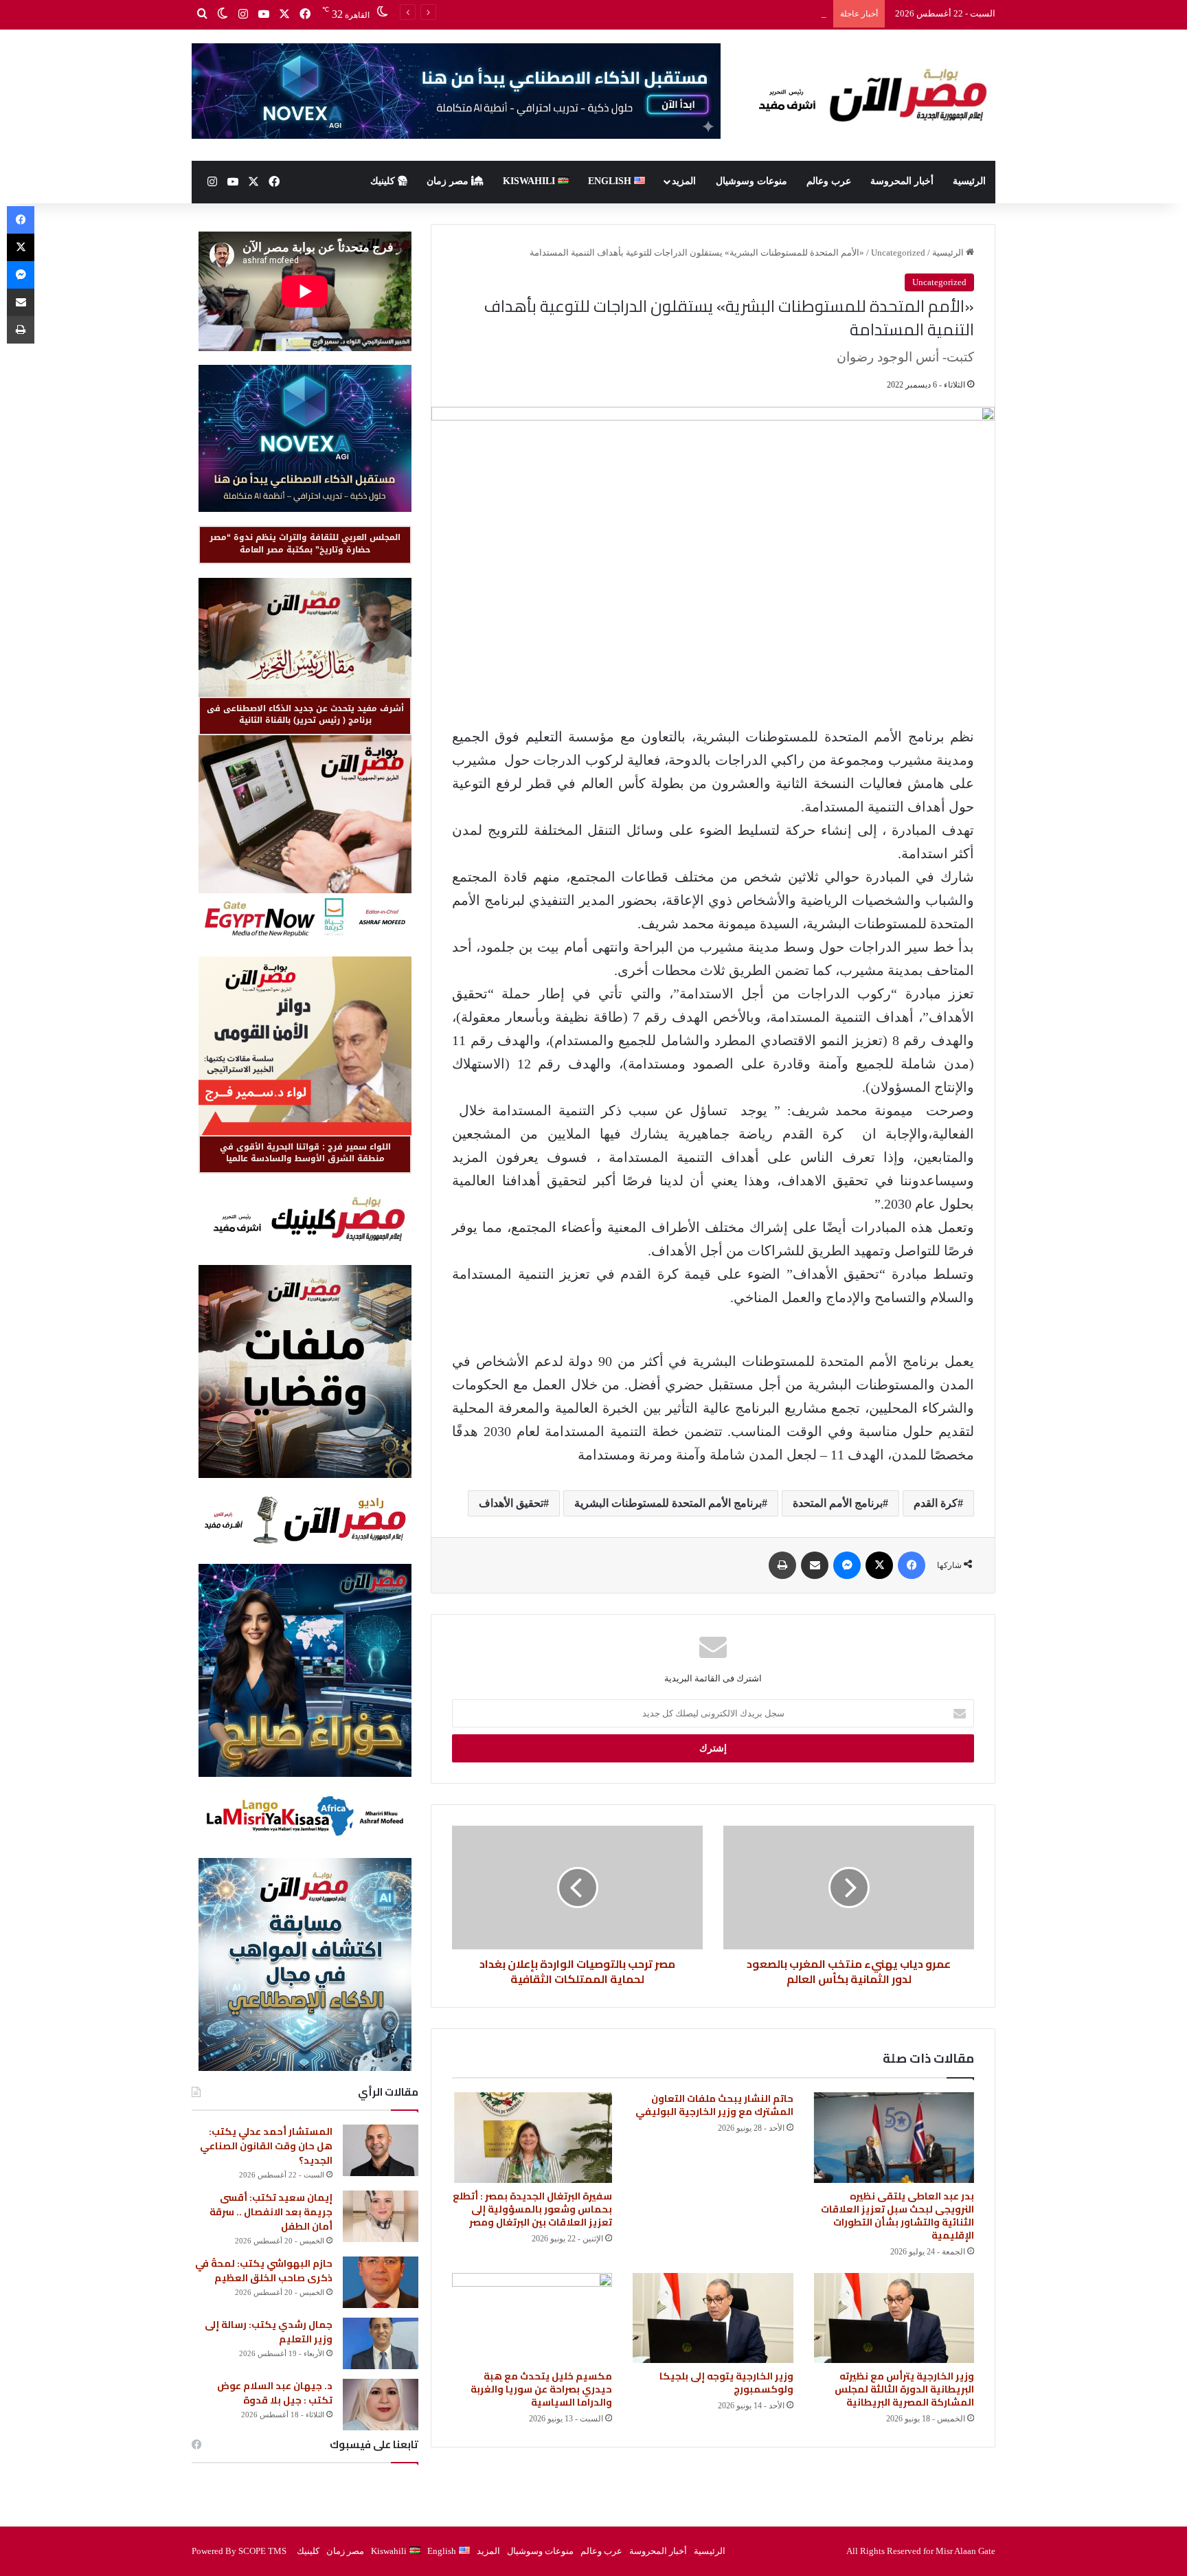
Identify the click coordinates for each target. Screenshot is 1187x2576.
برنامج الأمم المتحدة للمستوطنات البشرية (668, 1503)
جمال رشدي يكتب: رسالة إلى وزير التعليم (269, 2332)
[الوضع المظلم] (223, 14)
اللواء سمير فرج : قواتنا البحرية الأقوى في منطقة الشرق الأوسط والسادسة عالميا (305, 1153)
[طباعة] (782, 1565)
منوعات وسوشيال (751, 181)
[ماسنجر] (847, 1565)
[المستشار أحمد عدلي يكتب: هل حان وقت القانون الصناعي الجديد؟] (381, 2150)
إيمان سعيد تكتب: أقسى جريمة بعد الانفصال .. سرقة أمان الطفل (271, 2212)
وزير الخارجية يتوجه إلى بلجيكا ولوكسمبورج (726, 2383)
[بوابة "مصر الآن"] (868, 95)
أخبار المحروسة (902, 181)
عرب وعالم (829, 181)
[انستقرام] (243, 14)
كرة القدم (936, 1503)
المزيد (684, 181)
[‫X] (284, 14)
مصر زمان (449, 181)
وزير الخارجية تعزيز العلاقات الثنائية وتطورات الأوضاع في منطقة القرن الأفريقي (680, 13)
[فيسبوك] (305, 14)
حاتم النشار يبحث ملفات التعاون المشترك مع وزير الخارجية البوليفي (714, 2105)
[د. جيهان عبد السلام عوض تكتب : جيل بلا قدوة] (381, 2405)
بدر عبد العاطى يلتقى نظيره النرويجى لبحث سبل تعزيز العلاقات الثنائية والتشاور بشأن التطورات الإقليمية (897, 2216)
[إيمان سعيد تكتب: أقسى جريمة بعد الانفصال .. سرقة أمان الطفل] (381, 2216)
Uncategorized (898, 253)
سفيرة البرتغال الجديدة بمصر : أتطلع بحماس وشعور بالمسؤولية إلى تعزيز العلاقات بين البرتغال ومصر (532, 2209)
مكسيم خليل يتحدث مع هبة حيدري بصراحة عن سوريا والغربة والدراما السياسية (541, 2389)
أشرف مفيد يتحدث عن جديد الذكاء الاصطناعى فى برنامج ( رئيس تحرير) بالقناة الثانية (305, 714)
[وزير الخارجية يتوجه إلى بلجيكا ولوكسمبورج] (713, 2318)
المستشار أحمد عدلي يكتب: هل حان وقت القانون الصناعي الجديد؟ (266, 2146)
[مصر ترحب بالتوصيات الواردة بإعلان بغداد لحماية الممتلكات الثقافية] (577, 1888)
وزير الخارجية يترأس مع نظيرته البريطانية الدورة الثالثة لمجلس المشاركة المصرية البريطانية (904, 2389)
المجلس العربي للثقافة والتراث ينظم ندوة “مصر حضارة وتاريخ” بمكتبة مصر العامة (305, 543)
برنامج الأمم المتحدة (838, 1503)
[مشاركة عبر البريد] (815, 1565)
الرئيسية (969, 181)
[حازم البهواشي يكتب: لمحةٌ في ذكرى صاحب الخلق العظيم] (381, 2282)
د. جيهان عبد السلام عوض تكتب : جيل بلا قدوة (275, 2393)
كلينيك (384, 181)
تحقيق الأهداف (511, 1503)
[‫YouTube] (264, 14)
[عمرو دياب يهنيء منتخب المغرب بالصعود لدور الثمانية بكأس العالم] (849, 1888)
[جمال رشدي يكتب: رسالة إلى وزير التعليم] (381, 2343)
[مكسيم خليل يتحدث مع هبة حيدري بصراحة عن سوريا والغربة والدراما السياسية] (532, 2318)
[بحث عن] (202, 14)
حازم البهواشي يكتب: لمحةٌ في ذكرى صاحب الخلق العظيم (264, 2271)
